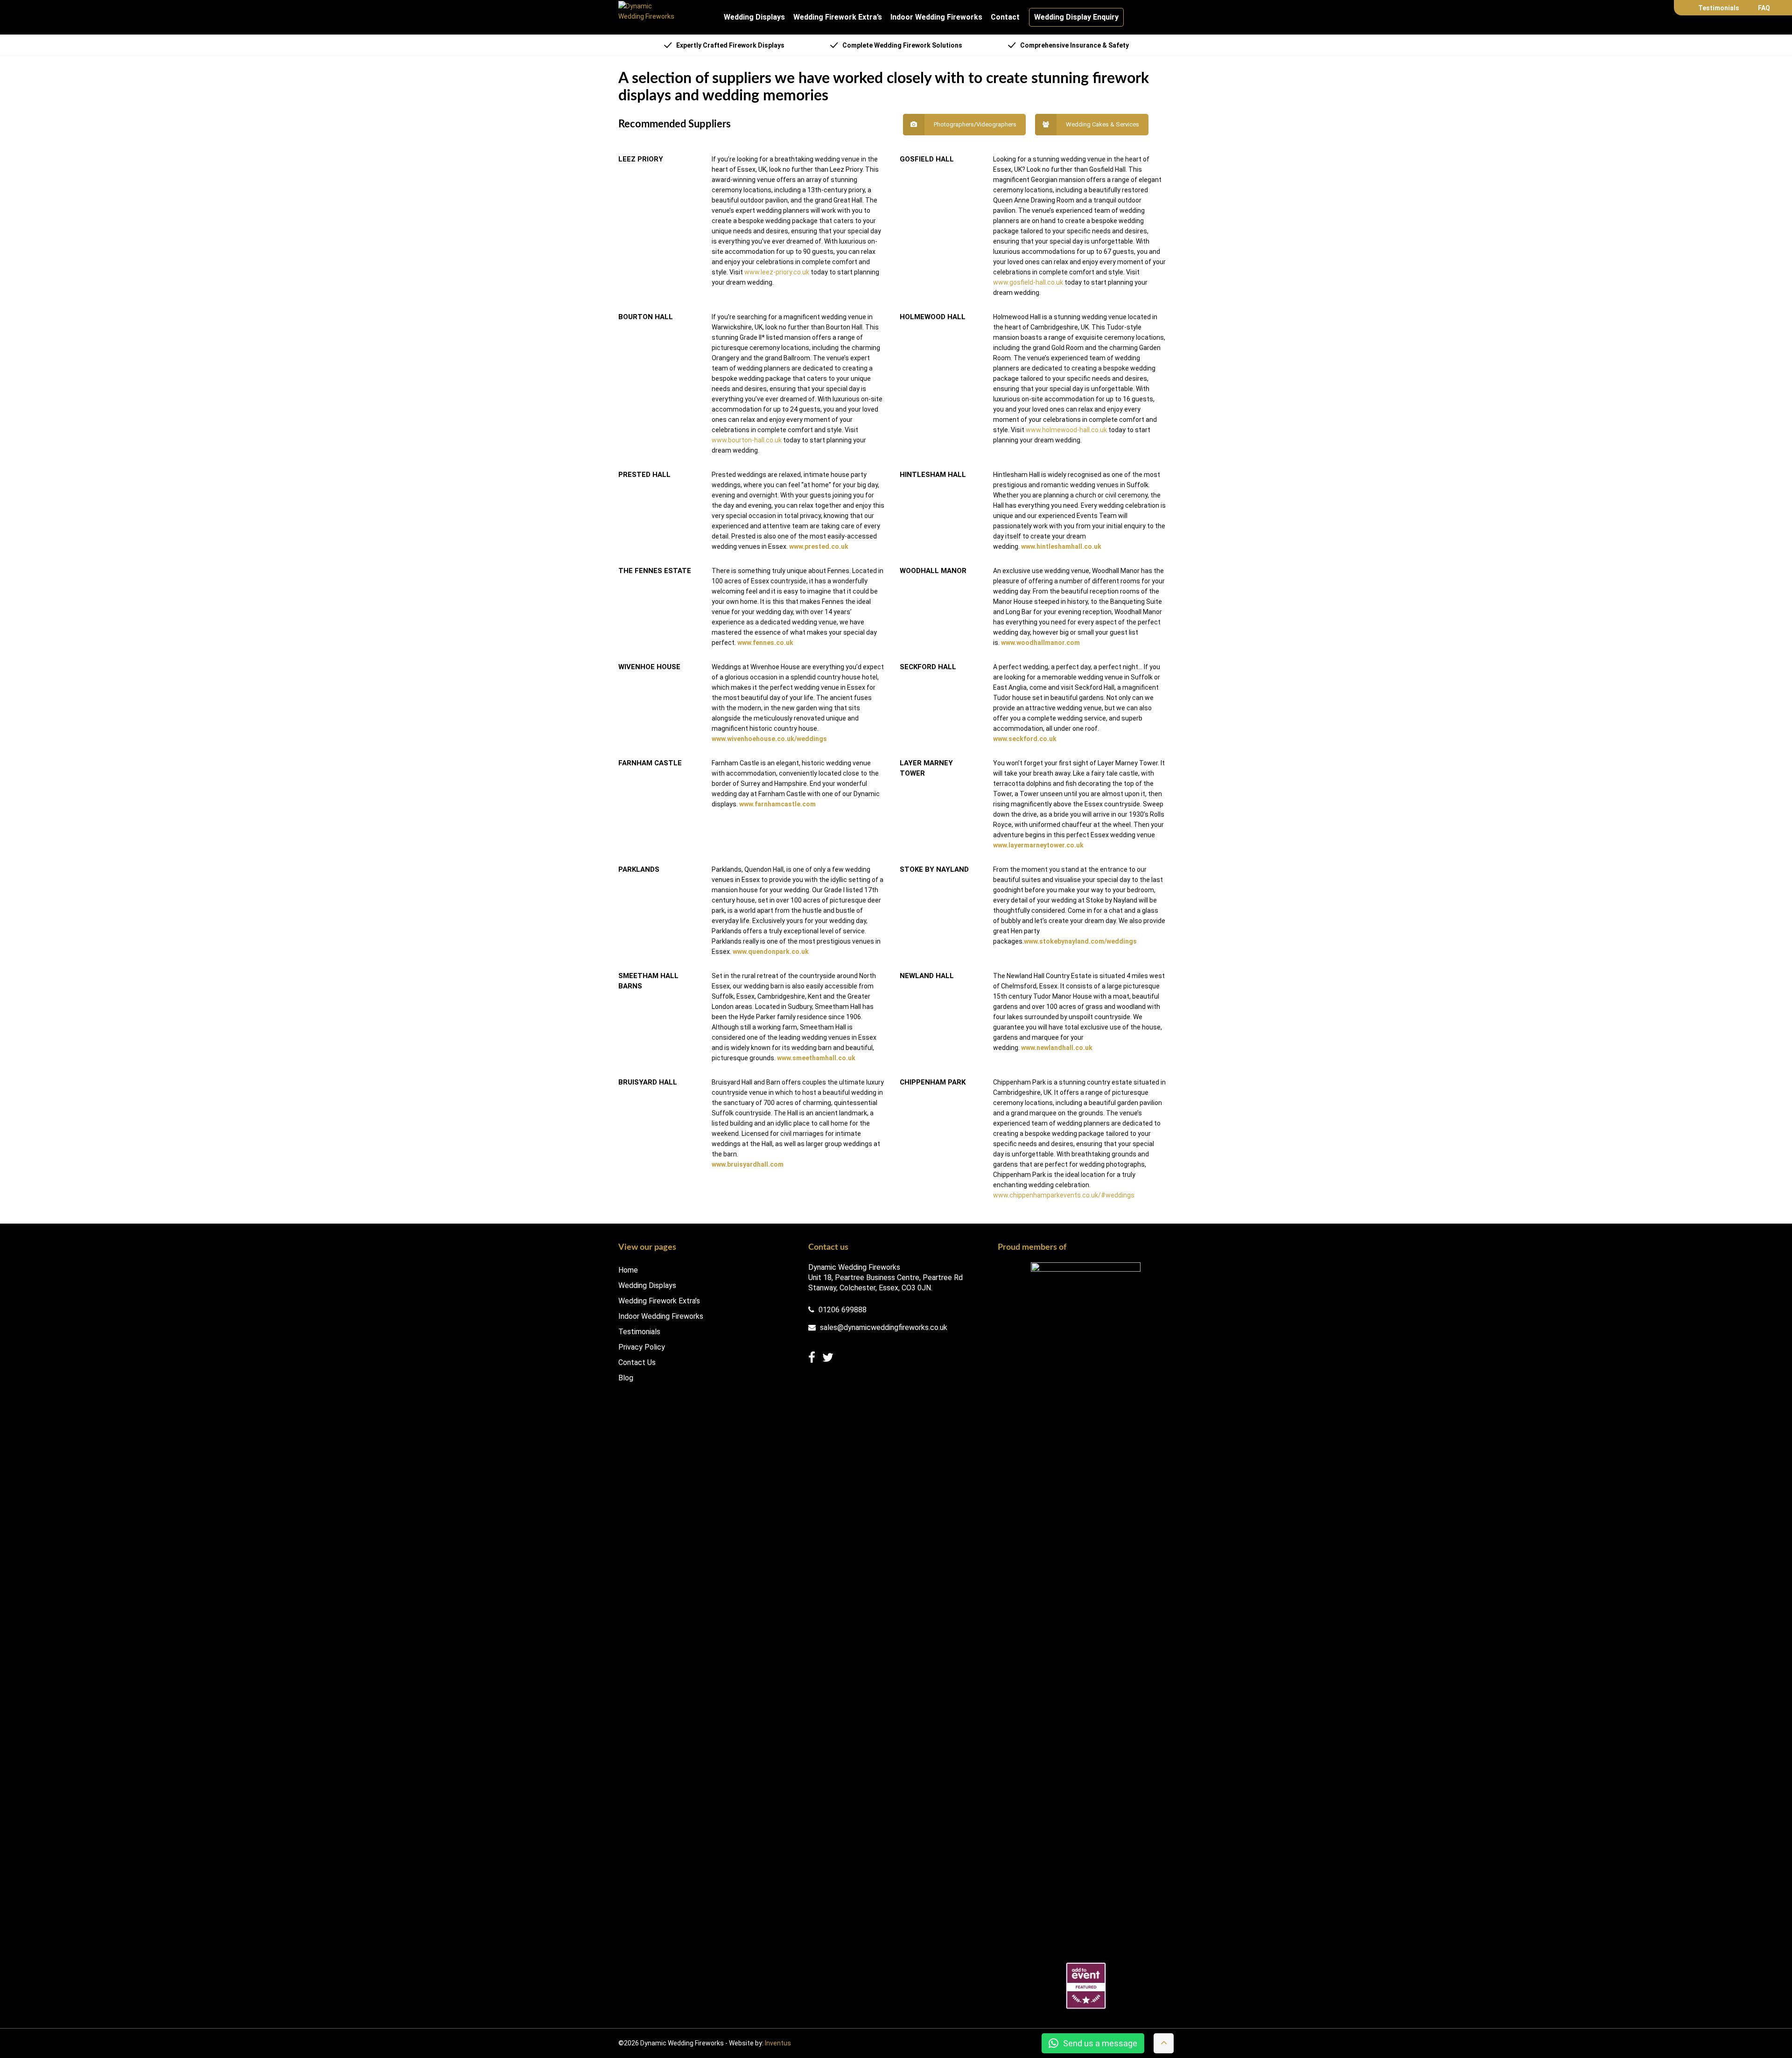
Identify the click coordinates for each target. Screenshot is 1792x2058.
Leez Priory (641, 159)
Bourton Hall (646, 317)
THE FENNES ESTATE (655, 571)
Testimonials (1719, 8)
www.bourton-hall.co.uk (747, 440)
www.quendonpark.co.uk (771, 952)
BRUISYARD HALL (648, 1082)
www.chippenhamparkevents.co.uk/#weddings (1064, 1195)
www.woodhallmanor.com (1040, 643)
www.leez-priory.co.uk (777, 272)
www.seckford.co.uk (1025, 739)
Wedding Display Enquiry (1076, 17)
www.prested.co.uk (819, 546)
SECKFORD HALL (928, 667)
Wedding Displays (754, 17)
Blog (626, 1378)
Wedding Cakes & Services (1102, 124)
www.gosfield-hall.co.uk (1028, 282)
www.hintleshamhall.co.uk (1061, 546)
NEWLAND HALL (927, 976)
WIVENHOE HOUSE (649, 667)
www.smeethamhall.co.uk (816, 1058)
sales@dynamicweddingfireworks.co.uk (883, 1328)
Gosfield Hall (927, 159)
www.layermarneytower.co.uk (1038, 845)
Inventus (778, 2043)
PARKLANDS (639, 869)
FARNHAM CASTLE (650, 763)
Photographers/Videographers (975, 124)
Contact (1005, 17)
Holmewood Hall (933, 317)
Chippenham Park (933, 1082)
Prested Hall (644, 475)
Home (628, 1270)
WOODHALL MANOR (933, 571)
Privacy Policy (642, 1347)
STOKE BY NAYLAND (934, 869)
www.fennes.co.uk (765, 643)
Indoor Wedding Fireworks (936, 17)
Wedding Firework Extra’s (838, 17)
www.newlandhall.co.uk (1057, 1048)
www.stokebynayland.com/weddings (1080, 941)
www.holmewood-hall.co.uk (1066, 430)
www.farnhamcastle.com (777, 804)
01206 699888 (842, 1310)
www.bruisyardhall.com (748, 1164)
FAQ (1764, 8)
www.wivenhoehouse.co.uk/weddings (769, 739)
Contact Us (637, 1363)
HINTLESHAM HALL (933, 475)
